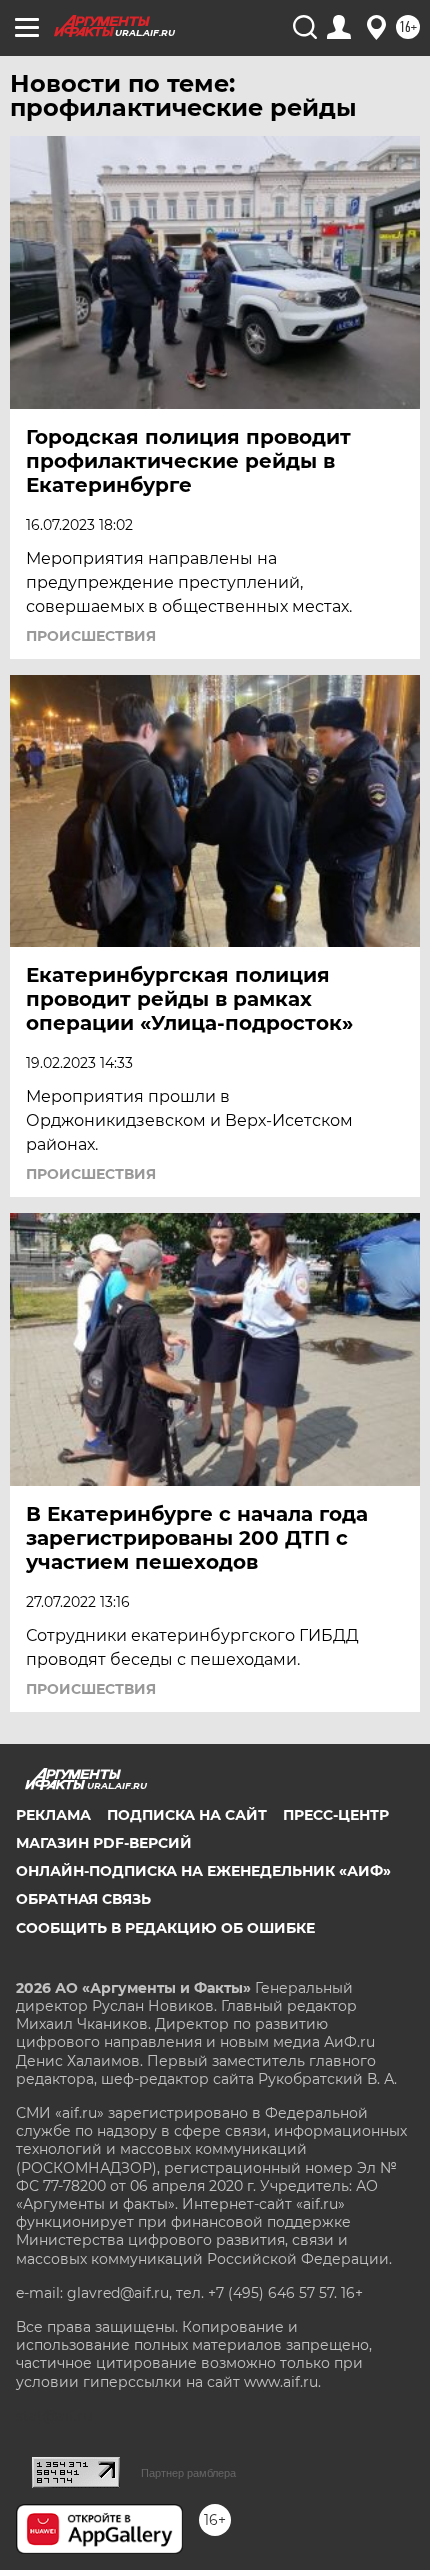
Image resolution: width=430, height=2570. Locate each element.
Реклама (53, 1815)
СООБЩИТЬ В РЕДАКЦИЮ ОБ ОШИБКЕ (165, 1928)
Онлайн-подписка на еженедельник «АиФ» (203, 1871)
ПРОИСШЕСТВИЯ (91, 636)
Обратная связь (83, 1899)
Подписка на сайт (187, 1815)
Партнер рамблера (188, 2473)
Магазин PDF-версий (104, 1843)
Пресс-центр (336, 1815)
